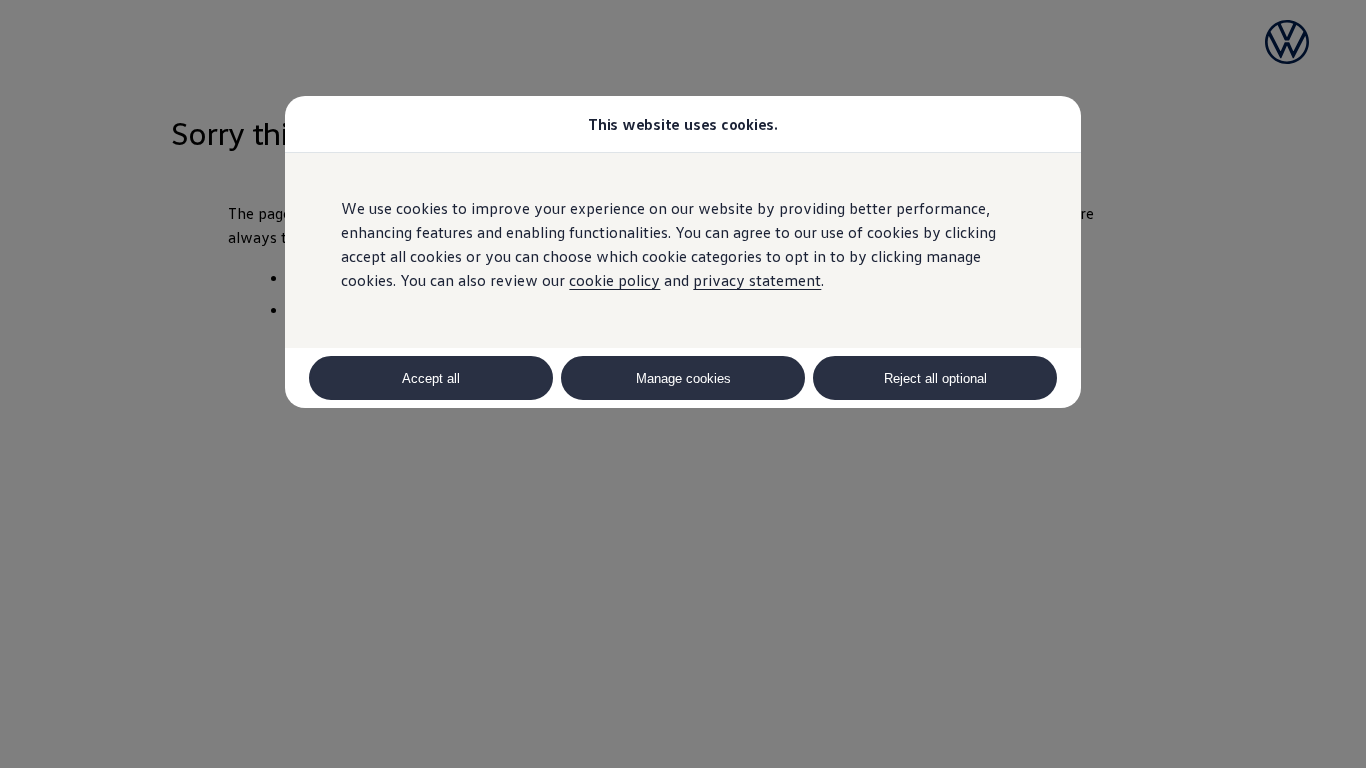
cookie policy (614, 280)
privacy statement (757, 280)
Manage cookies (683, 378)
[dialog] (683, 384)
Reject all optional (935, 378)
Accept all (431, 378)
